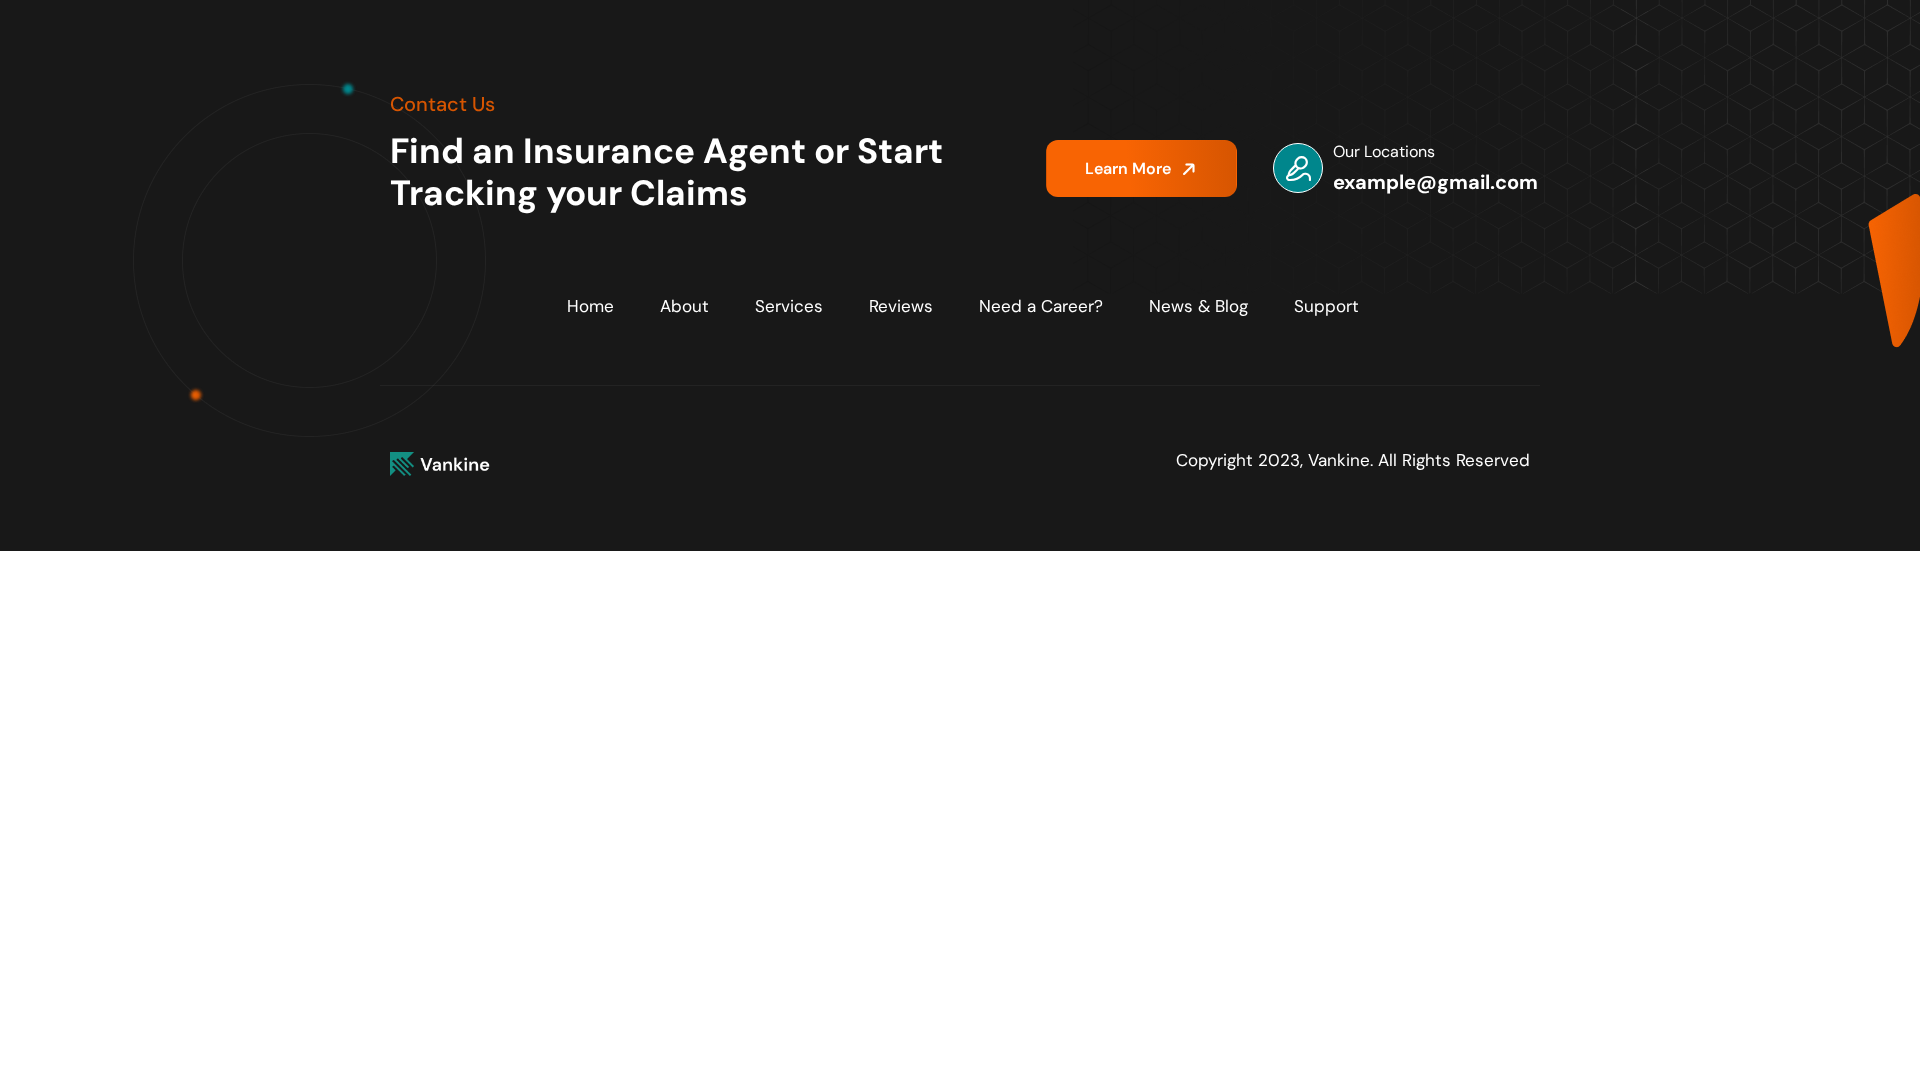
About (684, 306)
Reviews (901, 306)
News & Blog (1198, 306)
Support (1326, 306)
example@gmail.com (1435, 182)
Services (789, 306)
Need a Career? (1041, 306)
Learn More (1130, 168)
